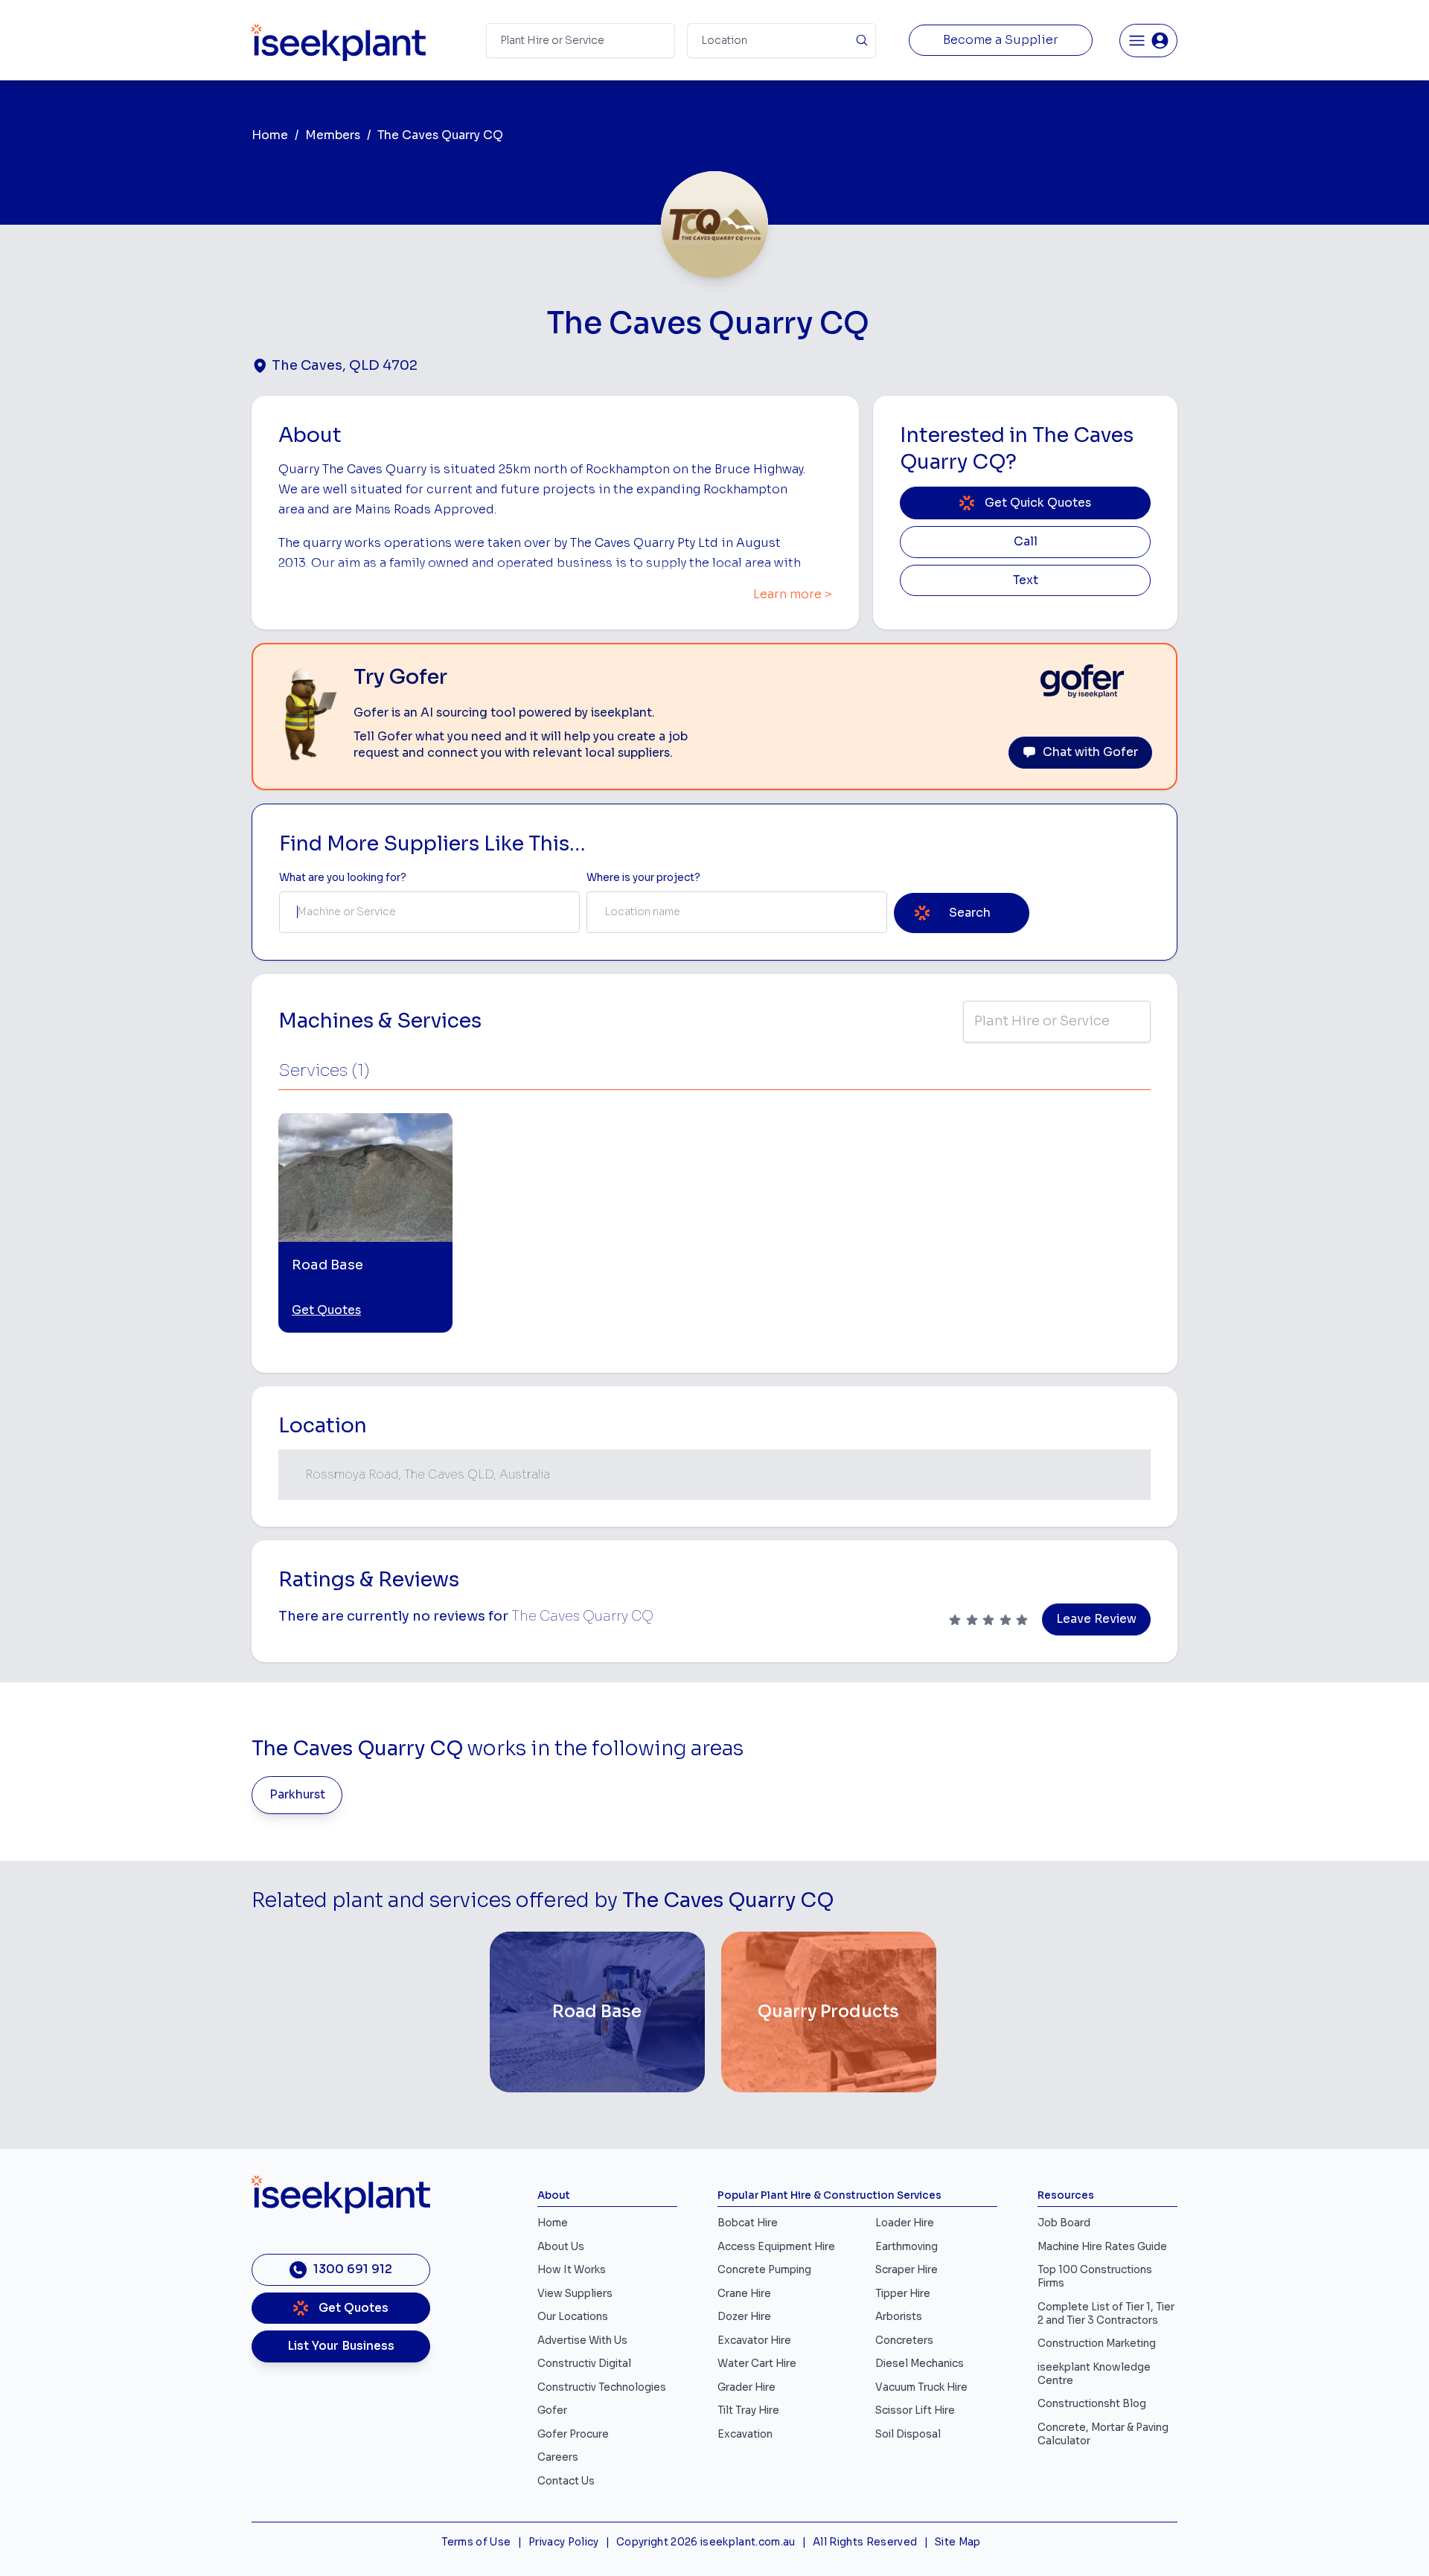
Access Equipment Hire (776, 2247)
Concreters (904, 2340)
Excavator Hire (754, 2340)
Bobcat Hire (748, 2223)
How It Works (572, 2270)
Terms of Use (476, 2542)
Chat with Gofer (1090, 752)
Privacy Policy (564, 2542)
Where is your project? (643, 878)
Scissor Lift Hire (915, 2410)
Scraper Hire (907, 2270)
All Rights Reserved (865, 2542)
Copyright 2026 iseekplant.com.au (706, 2542)
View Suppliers (575, 2294)
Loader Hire (905, 2223)
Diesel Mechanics (920, 2364)
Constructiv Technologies (602, 2387)
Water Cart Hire (757, 2364)
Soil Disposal (908, 2434)
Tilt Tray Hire (748, 2410)
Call (1026, 542)
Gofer (552, 2410)
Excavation (745, 2434)
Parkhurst (297, 1795)
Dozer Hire (744, 2317)
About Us (561, 2247)
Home (270, 135)
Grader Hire (747, 2387)
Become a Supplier (1001, 40)
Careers (558, 2457)
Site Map (958, 2542)
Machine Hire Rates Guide (1102, 2247)
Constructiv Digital (584, 2364)
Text (1026, 580)
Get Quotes (326, 1310)
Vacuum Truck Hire (921, 2387)
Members (333, 135)
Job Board (1064, 2223)
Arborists (899, 2317)
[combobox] (429, 912)
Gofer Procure (573, 2434)
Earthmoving (907, 2247)
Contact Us (566, 2481)
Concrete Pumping (764, 2270)
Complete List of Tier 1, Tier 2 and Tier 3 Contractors (1106, 2314)
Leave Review (1096, 1619)
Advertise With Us (582, 2340)
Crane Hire (744, 2294)
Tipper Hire (903, 2294)
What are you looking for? (343, 878)
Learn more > (793, 595)
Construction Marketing (1097, 2343)
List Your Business (341, 2346)
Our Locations (573, 2317)
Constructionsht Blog (1092, 2404)
